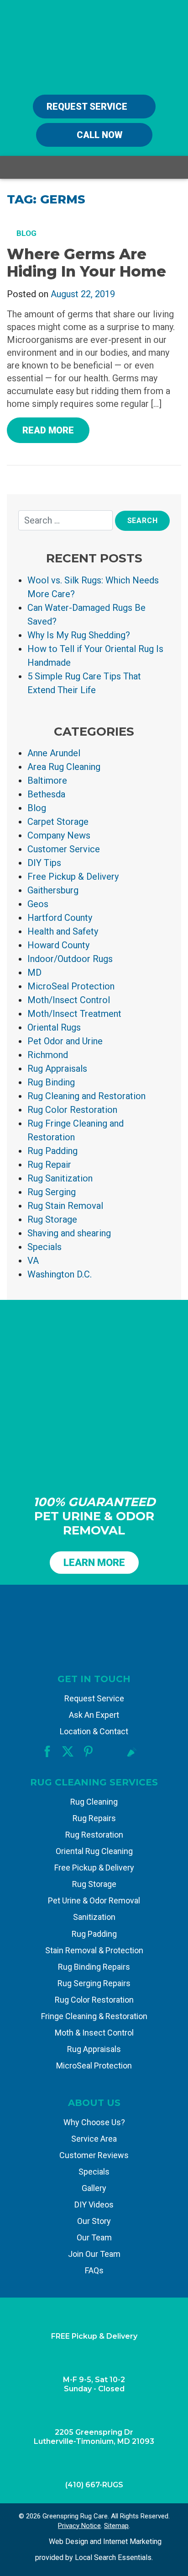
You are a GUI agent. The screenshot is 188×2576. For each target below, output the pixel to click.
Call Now (98, 135)
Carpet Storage (58, 822)
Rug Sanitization (60, 1178)
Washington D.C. (60, 1274)
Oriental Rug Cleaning (94, 1851)
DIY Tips (44, 863)
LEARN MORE (94, 1563)
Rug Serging (52, 1192)
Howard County (58, 945)
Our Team (94, 2237)
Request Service (88, 107)
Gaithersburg (53, 890)
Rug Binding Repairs (94, 1967)
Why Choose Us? (94, 2122)
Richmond (48, 1055)
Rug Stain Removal (65, 1206)
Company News (59, 835)
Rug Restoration (94, 1835)
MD (34, 973)
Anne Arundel (54, 753)
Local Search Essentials (113, 2557)
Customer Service (64, 849)
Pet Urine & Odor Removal (94, 1900)
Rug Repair (49, 1165)
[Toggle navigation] (174, 168)
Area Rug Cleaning (64, 767)
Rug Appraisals (57, 1069)
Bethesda (46, 794)
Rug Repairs (94, 1818)
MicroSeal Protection (71, 986)
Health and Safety (63, 931)
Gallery (94, 2188)
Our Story (94, 2221)
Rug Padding (52, 1151)
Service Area (94, 2139)
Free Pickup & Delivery (73, 876)
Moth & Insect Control (94, 2033)
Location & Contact (94, 1731)
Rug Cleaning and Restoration (86, 1096)
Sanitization (94, 1917)
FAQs (94, 2270)
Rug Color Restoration (72, 1110)
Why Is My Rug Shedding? (79, 635)
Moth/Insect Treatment (74, 1014)
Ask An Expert (94, 1715)
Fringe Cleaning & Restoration (94, 2016)
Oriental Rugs (54, 1027)
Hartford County (60, 918)
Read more (48, 430)
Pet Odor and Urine (65, 1041)
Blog (37, 808)
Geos (38, 904)
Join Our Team (94, 2254)
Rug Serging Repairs (94, 1983)
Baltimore (47, 780)
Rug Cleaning (94, 1802)
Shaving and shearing (69, 1233)
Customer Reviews (94, 2155)
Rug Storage (52, 1219)
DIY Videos (94, 2205)
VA (33, 1261)
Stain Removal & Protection (94, 1950)
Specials (44, 1247)
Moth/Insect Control (69, 1000)
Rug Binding (51, 1082)
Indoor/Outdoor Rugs (70, 959)
